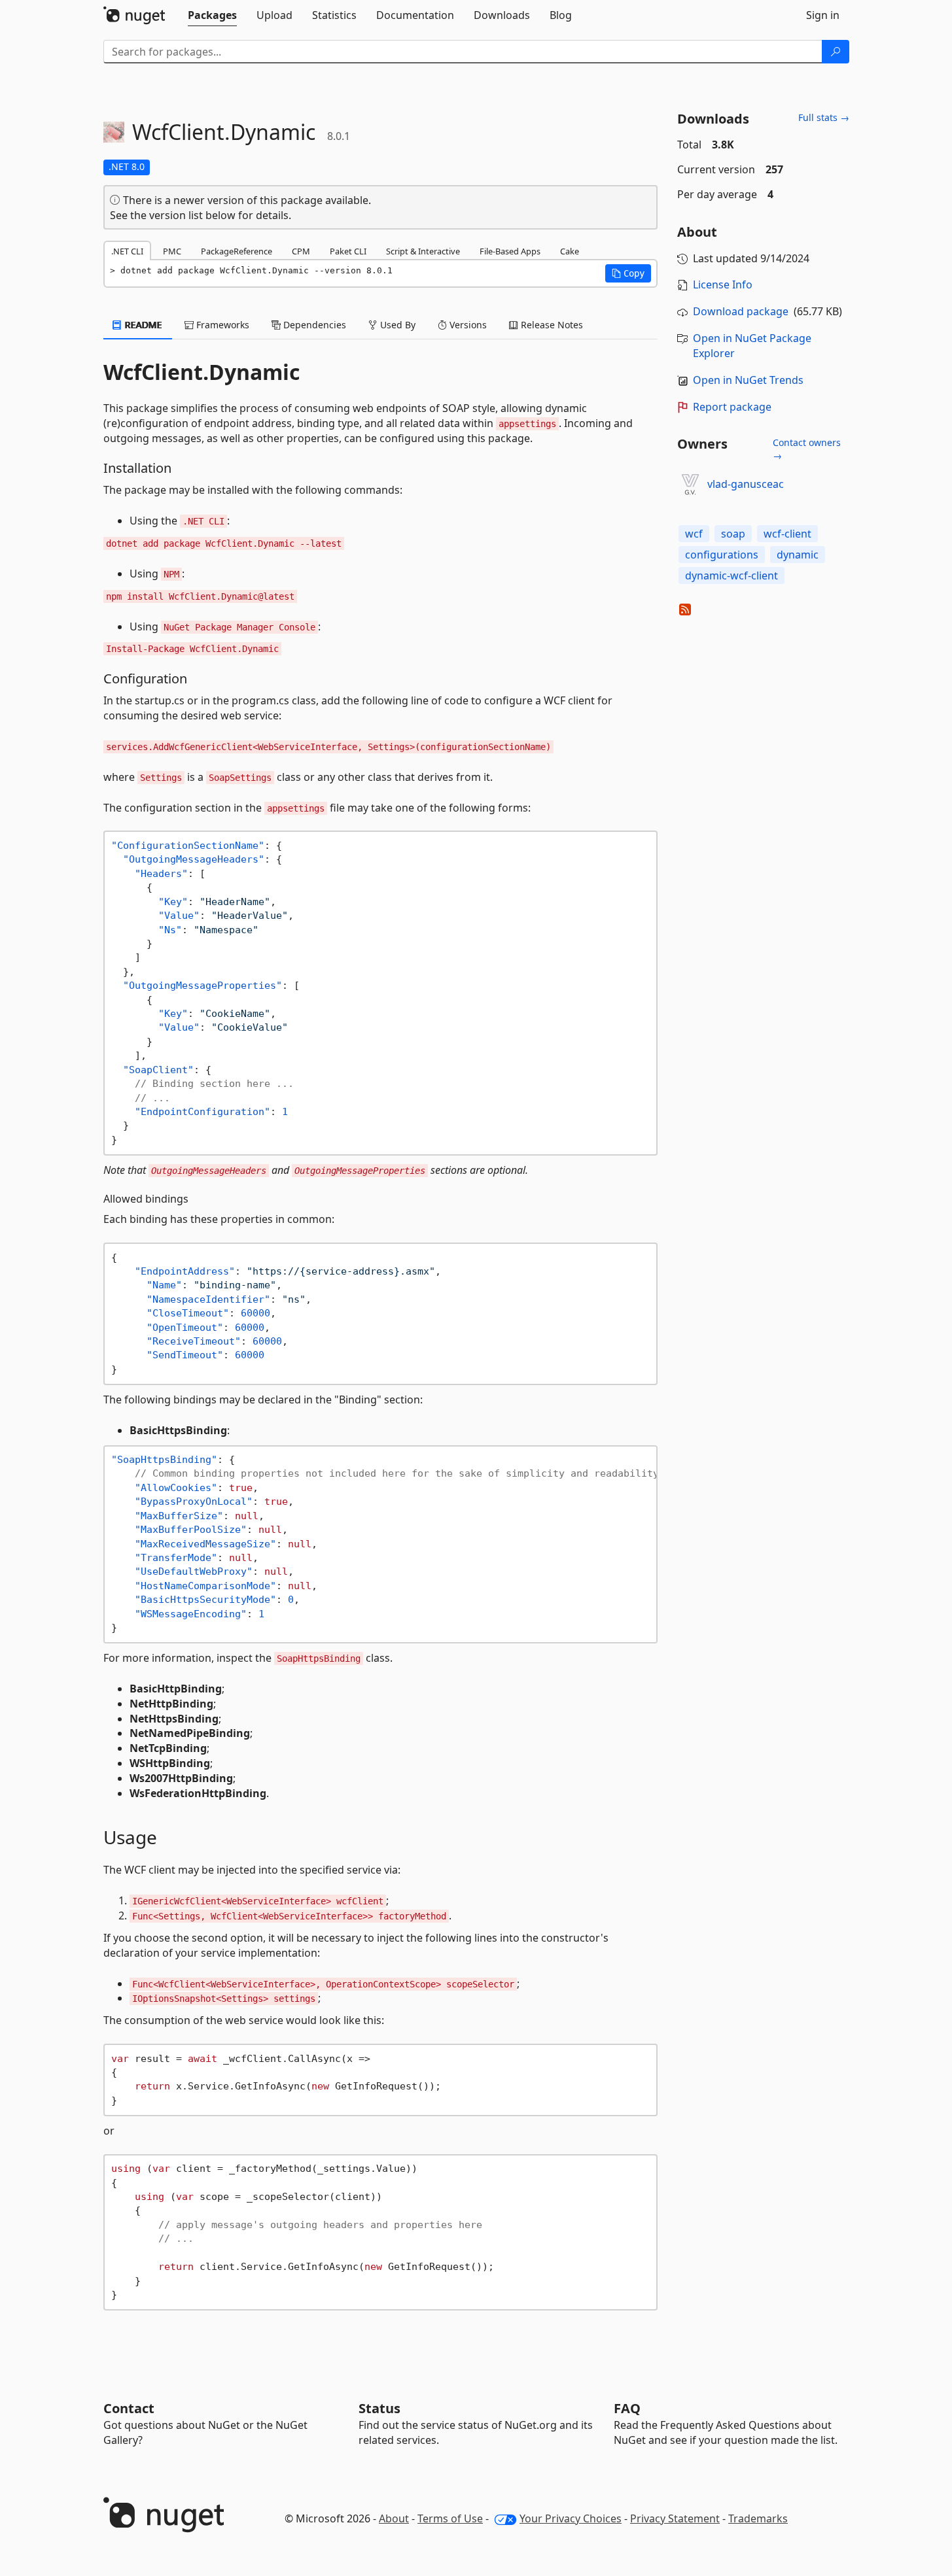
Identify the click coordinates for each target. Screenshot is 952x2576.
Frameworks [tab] (221, 325)
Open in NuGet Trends (748, 380)
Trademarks (758, 2518)
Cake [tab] (570, 251)
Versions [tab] (467, 325)
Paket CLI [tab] (348, 251)
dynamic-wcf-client (732, 575)
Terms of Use (450, 2518)
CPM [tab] (301, 251)
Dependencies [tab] (313, 325)
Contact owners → (807, 449)
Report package (732, 407)
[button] (628, 273)
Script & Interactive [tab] (423, 251)
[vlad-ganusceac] (690, 485)
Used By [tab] (397, 325)
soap (733, 534)
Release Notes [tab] (551, 325)
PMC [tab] (172, 251)
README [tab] (142, 325)
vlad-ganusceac (746, 484)
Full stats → (824, 117)
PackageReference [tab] (237, 251)
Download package (741, 311)
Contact (129, 2408)
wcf (694, 534)
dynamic (798, 555)
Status (379, 2408)
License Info (723, 284)
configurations (722, 555)
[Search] (836, 52)
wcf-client (787, 534)
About (394, 2518)
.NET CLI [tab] (127, 251)
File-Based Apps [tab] (510, 251)
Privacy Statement (675, 2518)
